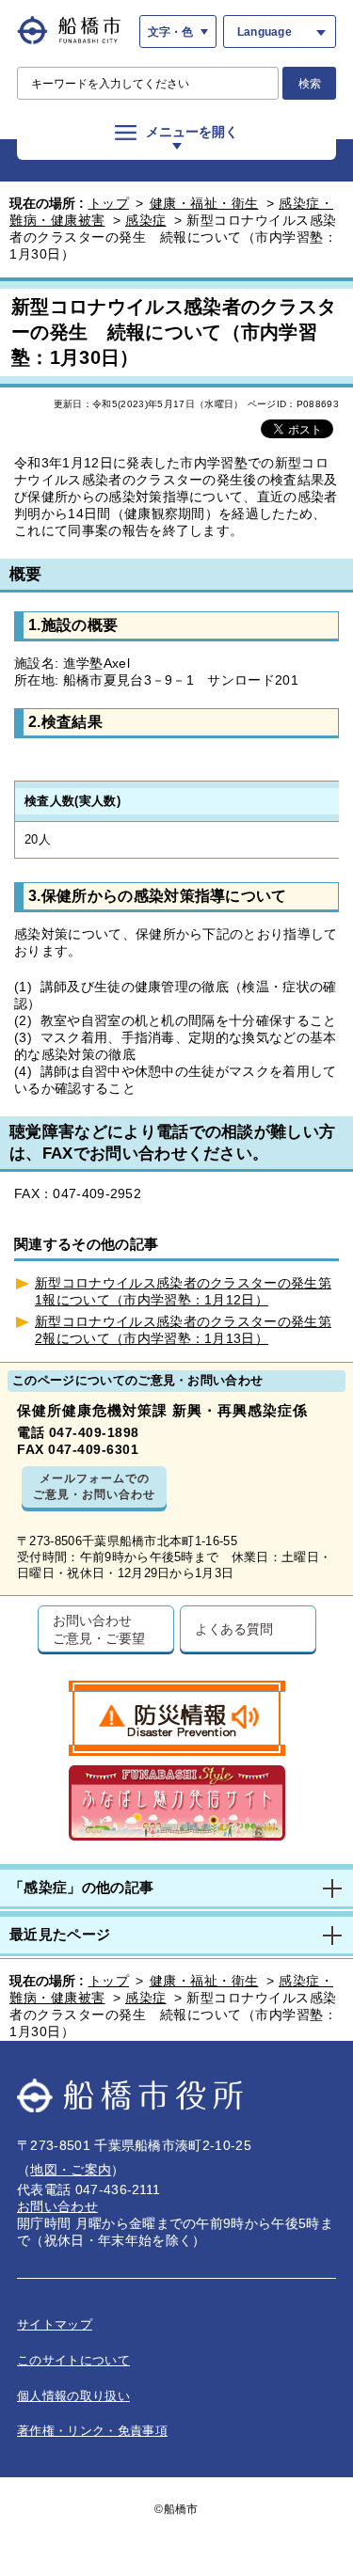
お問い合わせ (57, 2206)
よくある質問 (234, 1628)
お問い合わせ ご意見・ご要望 (98, 1629)
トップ (109, 203)
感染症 (146, 220)
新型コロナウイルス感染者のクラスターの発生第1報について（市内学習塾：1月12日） (183, 1291)
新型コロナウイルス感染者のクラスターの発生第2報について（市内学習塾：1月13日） (183, 1330)
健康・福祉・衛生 (204, 203)
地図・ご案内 (71, 2170)
